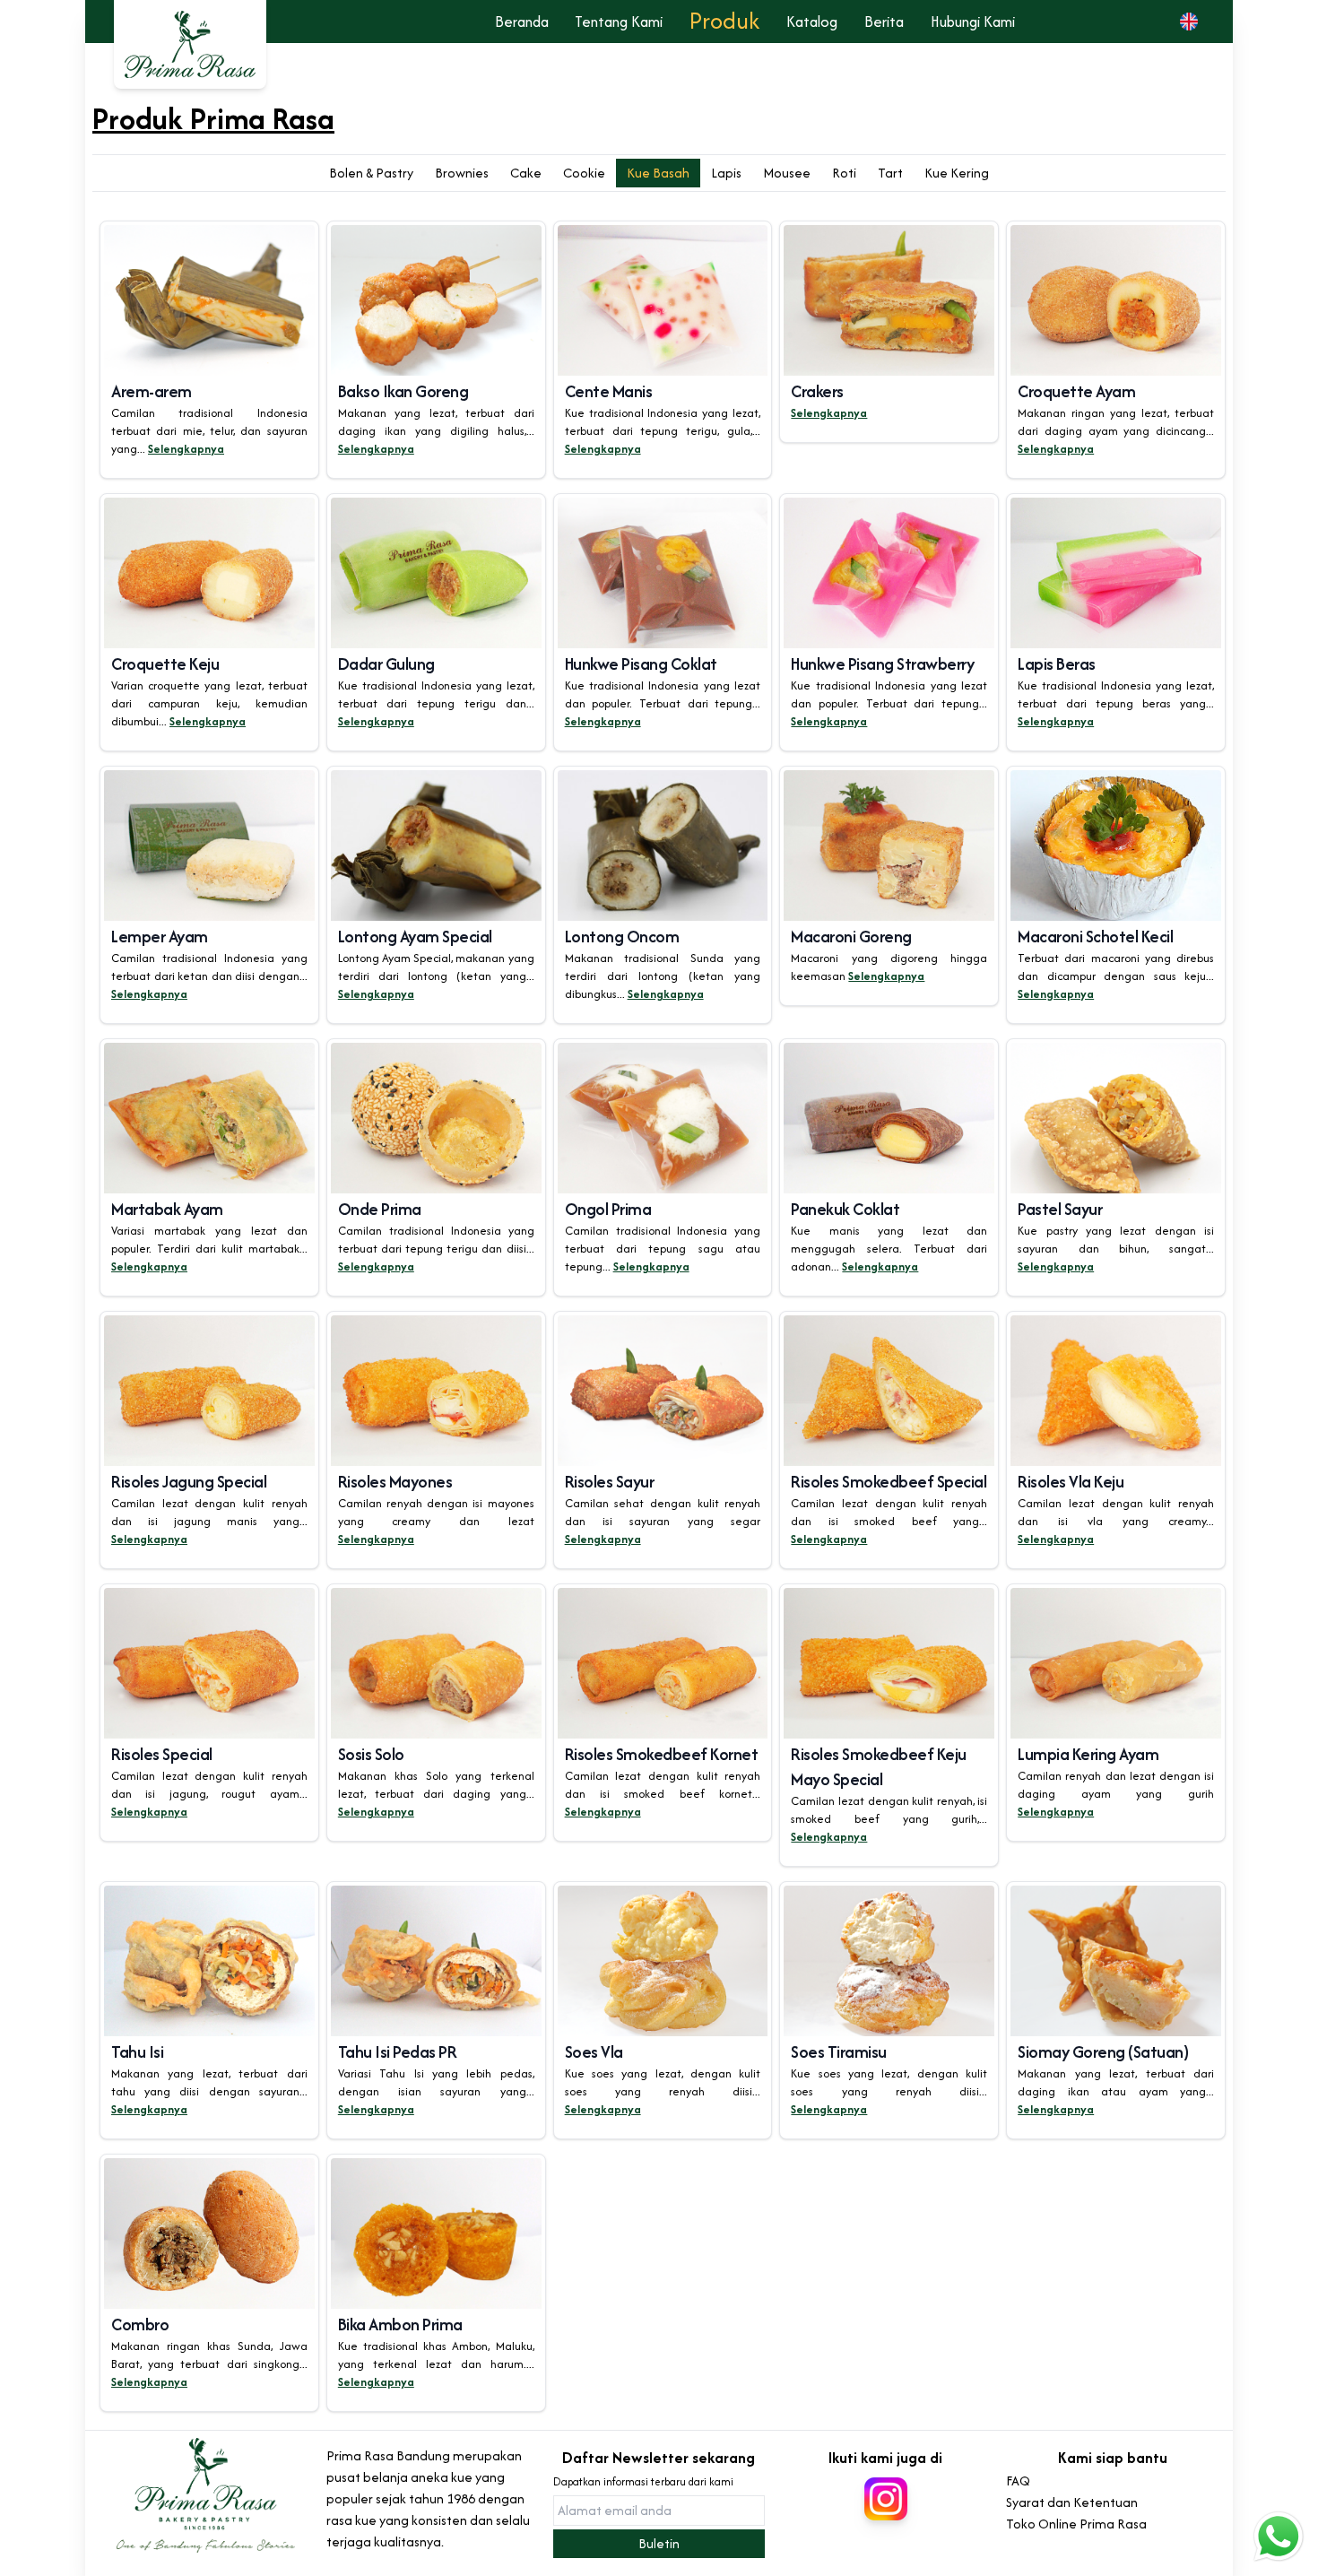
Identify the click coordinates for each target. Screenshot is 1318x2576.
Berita (884, 22)
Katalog (812, 22)
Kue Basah (658, 173)
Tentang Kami (619, 22)
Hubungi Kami (973, 22)
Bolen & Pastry (371, 173)
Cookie (584, 173)
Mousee (787, 173)
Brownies (462, 173)
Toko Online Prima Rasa (1076, 2524)
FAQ (1018, 2481)
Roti (844, 173)
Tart (890, 173)
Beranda (522, 22)
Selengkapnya (186, 449)
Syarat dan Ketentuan (1072, 2502)
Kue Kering (957, 173)
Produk (724, 20)
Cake (526, 173)
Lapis (726, 173)
